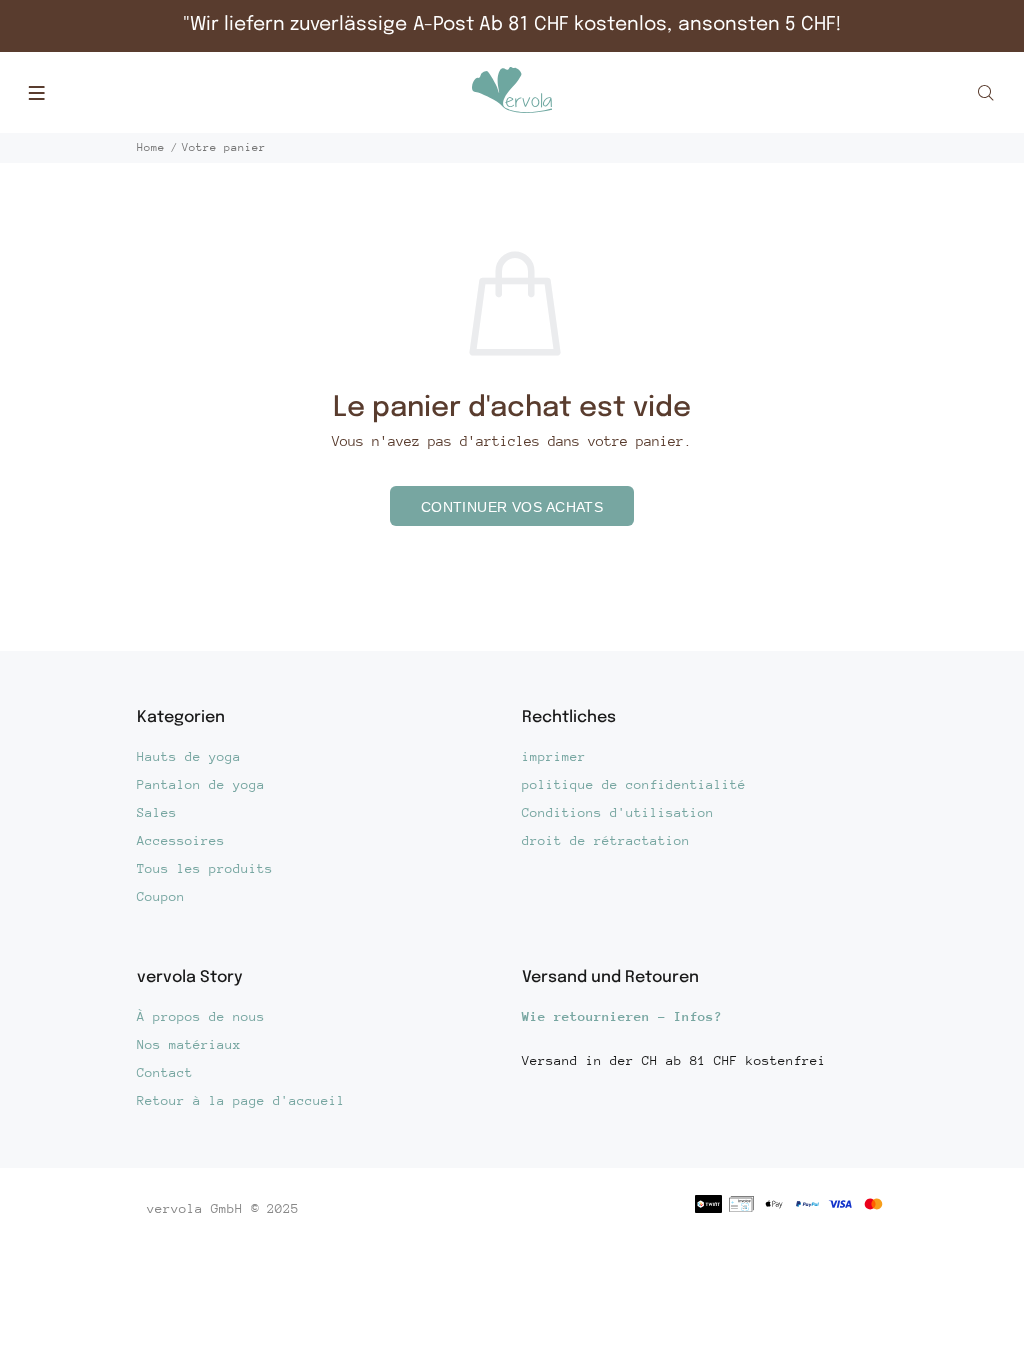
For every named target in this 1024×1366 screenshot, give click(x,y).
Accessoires (181, 840)
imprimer (554, 756)
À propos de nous (201, 1016)
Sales (157, 812)
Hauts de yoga (189, 756)
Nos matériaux (189, 1044)
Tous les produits (205, 868)
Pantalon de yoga (201, 784)
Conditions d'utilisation (618, 812)
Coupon (161, 896)
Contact (165, 1072)
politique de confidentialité (634, 784)
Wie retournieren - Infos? (622, 1016)
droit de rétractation (606, 840)
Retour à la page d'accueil (241, 1100)
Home (151, 147)
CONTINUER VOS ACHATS (512, 507)
